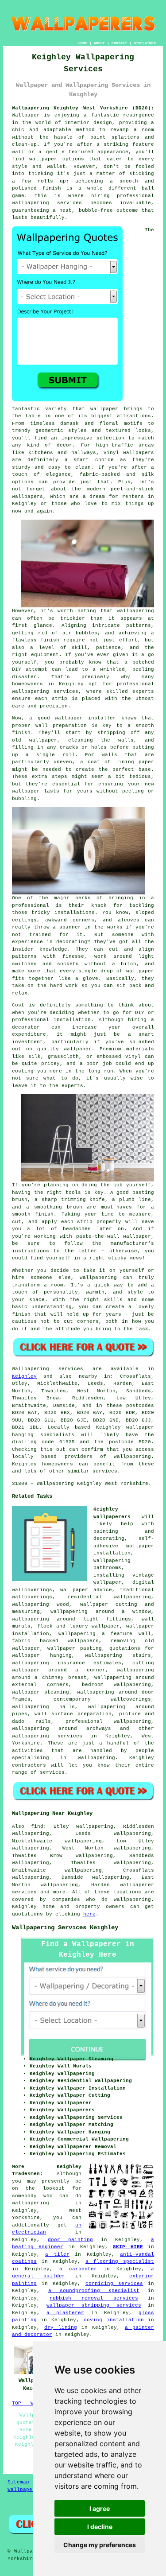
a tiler (57, 2254)
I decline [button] (100, 2527)
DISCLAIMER (145, 43)
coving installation (114, 2320)
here (89, 1914)
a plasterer (65, 2313)
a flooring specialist (120, 2261)
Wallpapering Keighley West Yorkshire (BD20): (83, 108)
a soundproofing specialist (94, 2291)
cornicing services (114, 2284)
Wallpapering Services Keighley (65, 1927)
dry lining (60, 2327)
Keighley (24, 1376)
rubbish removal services (94, 2298)
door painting (70, 2240)
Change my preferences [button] (100, 2545)
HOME (83, 43)
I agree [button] (100, 2508)
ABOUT (99, 43)
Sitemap (18, 2482)
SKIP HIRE (128, 2247)
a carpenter (78, 2269)
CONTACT (119, 43)
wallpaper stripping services (94, 2305)
